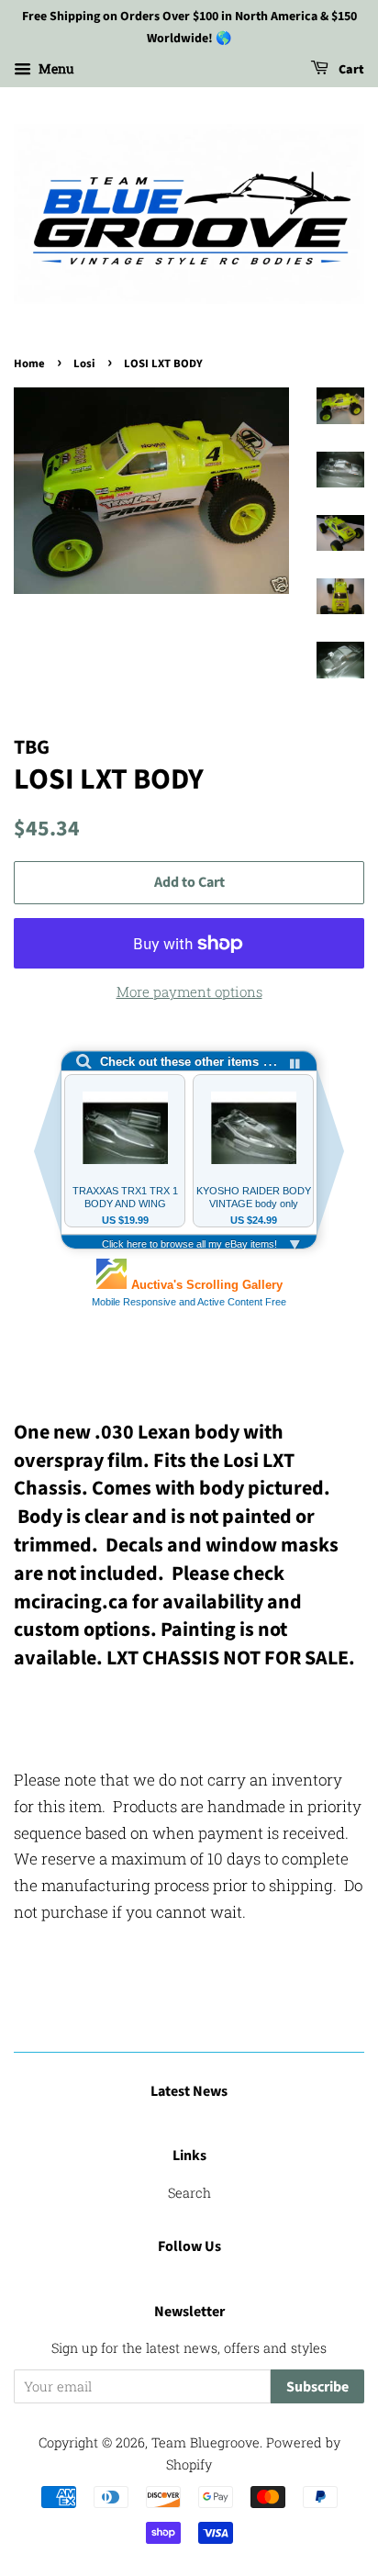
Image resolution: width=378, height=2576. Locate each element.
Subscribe (317, 2387)
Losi (84, 364)
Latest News (189, 2091)
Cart (350, 70)
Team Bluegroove (206, 2442)
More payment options (189, 991)
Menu (55, 68)
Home (29, 364)
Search (189, 2193)
